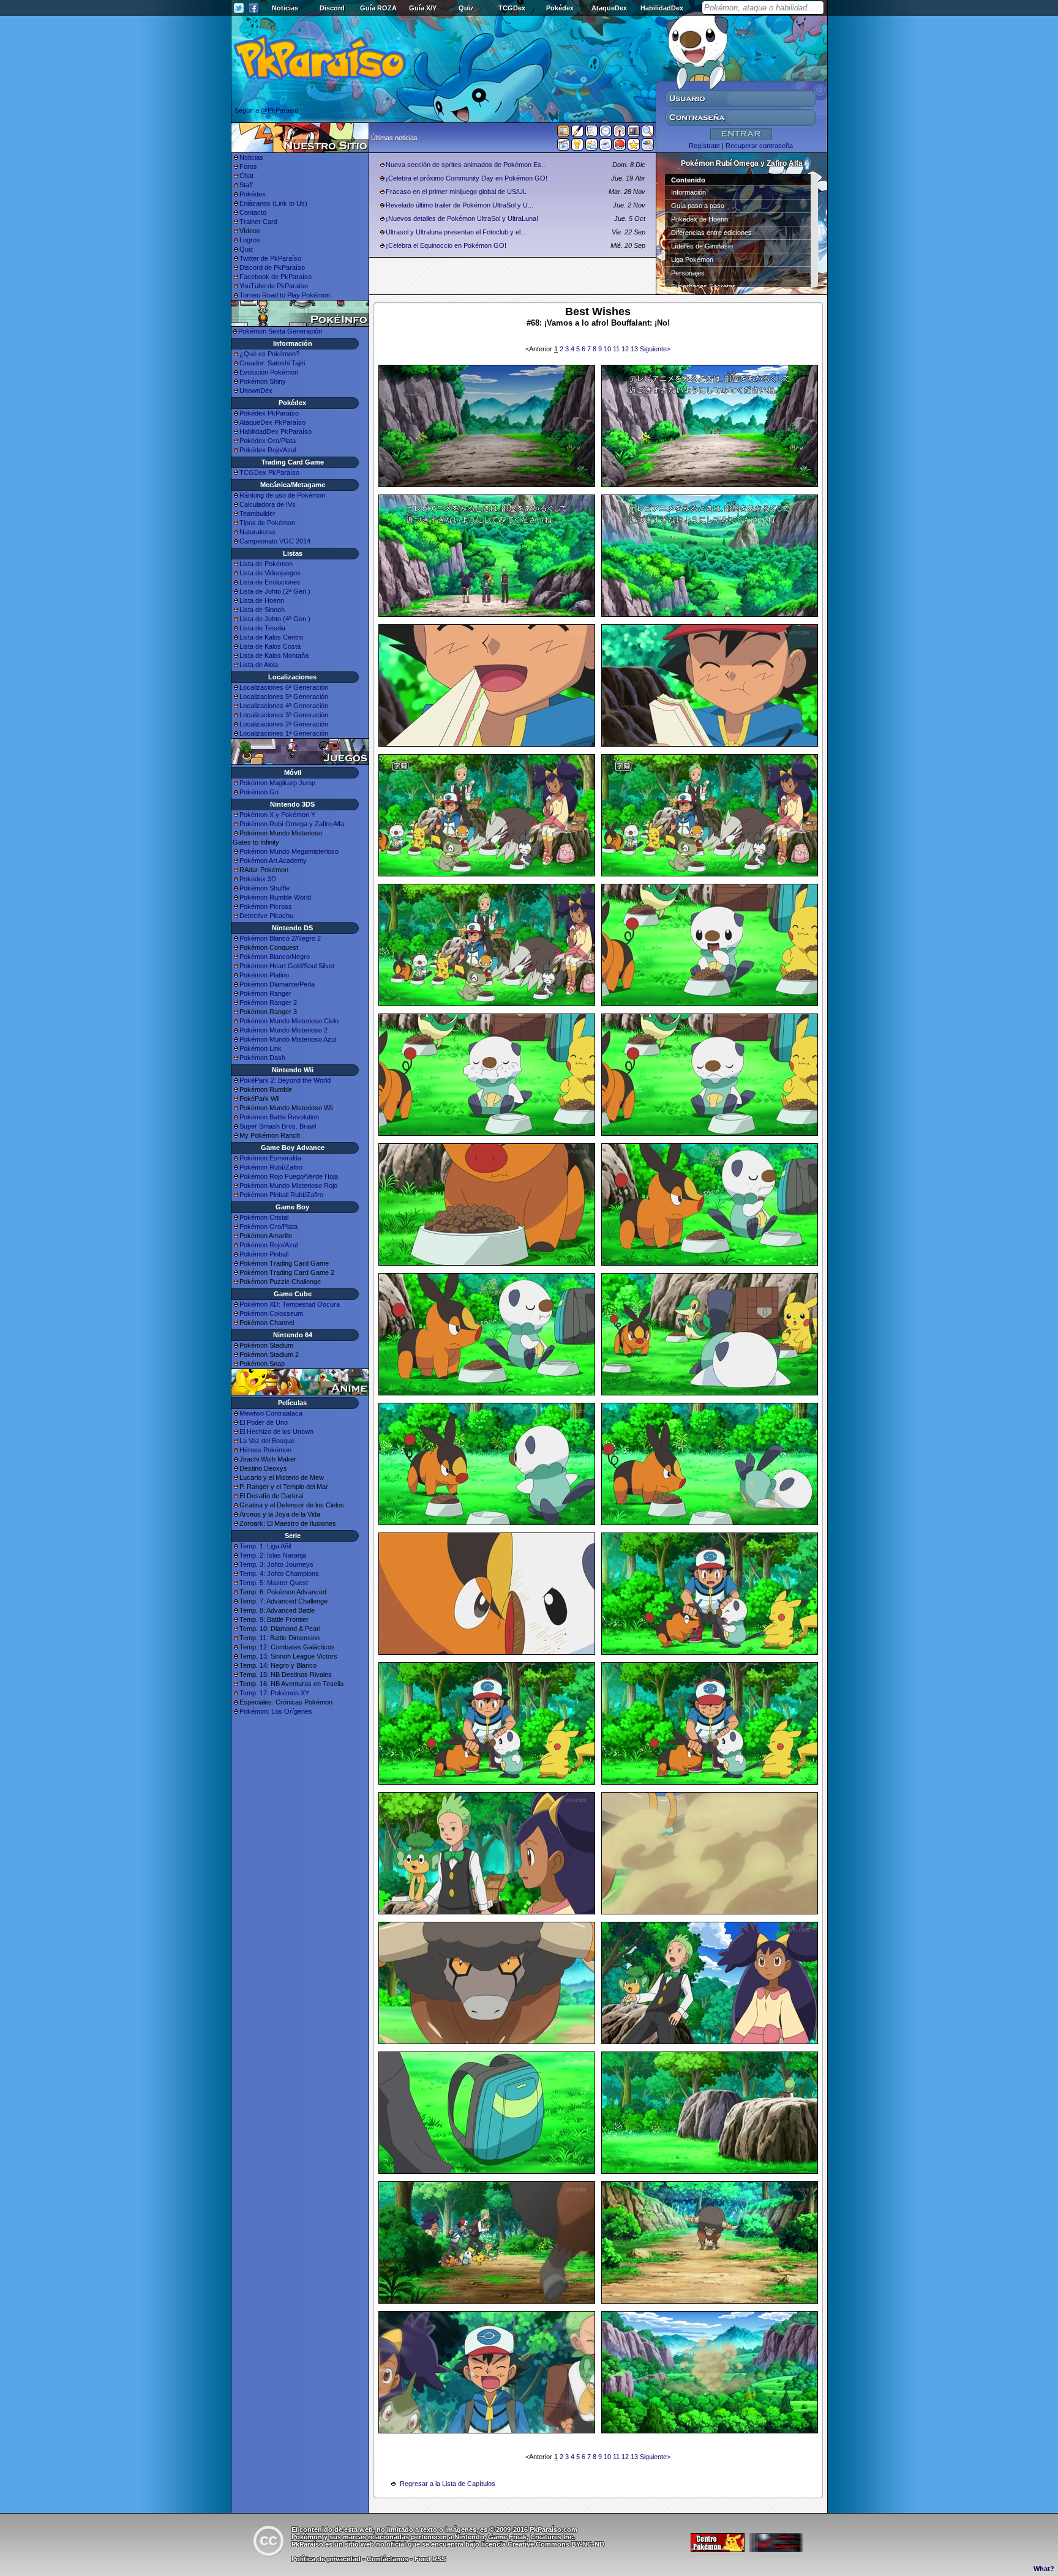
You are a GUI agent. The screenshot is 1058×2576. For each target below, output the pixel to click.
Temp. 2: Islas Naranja (273, 1555)
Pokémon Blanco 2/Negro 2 (280, 938)
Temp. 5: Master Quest (274, 1583)
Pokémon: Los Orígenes (276, 1711)
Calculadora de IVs (268, 504)
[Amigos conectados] (591, 147)
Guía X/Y (423, 8)
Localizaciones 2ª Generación (284, 724)
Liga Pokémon (692, 259)
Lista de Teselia (262, 628)
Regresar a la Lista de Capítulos (448, 2484)
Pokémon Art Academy (273, 861)
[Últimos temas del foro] (591, 133)
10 (608, 349)
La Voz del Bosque (267, 1441)
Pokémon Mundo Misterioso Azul (288, 1039)
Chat (246, 176)
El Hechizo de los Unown (276, 1432)
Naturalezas (257, 532)
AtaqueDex (609, 8)
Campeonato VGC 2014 (275, 541)
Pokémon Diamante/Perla (277, 984)
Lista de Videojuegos (270, 573)
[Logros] (634, 147)
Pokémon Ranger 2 (268, 1002)
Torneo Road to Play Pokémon (285, 295)
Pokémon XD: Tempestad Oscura (290, 1304)
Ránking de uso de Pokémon (282, 495)
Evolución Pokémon (269, 372)
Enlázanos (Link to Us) (273, 203)
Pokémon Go (259, 792)
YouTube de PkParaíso (274, 286)
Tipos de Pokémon (267, 523)
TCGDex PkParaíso (269, 472)
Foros (248, 166)
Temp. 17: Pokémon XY (274, 1693)
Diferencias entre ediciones (711, 233)
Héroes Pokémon (265, 1450)
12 (626, 349)
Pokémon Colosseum (271, 1313)
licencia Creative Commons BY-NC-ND (543, 2544)
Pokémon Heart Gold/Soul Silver (287, 966)
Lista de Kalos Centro (271, 637)
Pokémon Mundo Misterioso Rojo (288, 1185)
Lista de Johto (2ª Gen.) (275, 591)
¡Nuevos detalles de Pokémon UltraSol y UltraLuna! (462, 218)
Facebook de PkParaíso (276, 277)
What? (1044, 2569)
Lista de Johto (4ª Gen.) (275, 619)
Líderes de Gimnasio (702, 246)
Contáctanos (388, 2559)
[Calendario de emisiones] (634, 133)
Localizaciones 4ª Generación (284, 706)
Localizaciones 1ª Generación (284, 733)
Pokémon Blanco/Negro (275, 957)
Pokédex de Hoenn (700, 219)
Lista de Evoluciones (270, 582)
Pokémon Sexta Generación (280, 331)
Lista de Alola (259, 665)
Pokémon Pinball (264, 1254)
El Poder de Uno (264, 1422)
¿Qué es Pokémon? (269, 354)
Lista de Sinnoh (262, 610)
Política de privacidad (326, 2559)
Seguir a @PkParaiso (266, 110)
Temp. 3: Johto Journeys (276, 1564)
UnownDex (256, 390)
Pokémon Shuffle (264, 888)
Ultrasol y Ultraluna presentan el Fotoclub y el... (456, 232)
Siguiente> (655, 349)
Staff (246, 185)
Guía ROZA (378, 8)
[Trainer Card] (620, 147)
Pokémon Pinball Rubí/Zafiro (281, 1195)
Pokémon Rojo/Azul (268, 1245)
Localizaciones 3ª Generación (284, 715)
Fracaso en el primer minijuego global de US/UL (456, 192)
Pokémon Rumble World (275, 897)
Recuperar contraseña (759, 146)
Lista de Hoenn (262, 600)
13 (635, 349)
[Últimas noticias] (563, 132)
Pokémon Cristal (264, 1217)
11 (617, 349)
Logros (250, 240)
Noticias (285, 8)
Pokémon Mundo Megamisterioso (289, 851)
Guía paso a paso (698, 206)
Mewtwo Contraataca (271, 1413)
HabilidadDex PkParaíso (276, 431)
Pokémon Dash (262, 1058)
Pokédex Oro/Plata (268, 441)
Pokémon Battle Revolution (279, 1117)
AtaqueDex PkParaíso (272, 422)
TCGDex (512, 8)
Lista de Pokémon (266, 564)
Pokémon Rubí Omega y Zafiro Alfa (292, 824)
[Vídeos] (563, 147)
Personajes (688, 273)
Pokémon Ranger (265, 993)
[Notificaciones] (577, 147)
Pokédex (560, 8)
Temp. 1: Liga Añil (265, 1546)
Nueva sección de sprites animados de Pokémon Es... (466, 165)
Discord (332, 8)
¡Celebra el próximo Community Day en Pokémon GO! (467, 178)
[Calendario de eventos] (620, 133)
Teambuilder (257, 513)
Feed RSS (430, 2559)
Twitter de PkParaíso (270, 258)
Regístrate (704, 146)
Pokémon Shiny (263, 381)
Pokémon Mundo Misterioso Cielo (289, 1021)
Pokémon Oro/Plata (268, 1226)
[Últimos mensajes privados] (606, 147)
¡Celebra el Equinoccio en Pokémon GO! (446, 245)
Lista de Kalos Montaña (274, 655)
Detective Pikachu (266, 916)
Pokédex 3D (258, 879)
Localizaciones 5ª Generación (284, 696)
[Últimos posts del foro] (577, 135)
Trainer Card (258, 222)
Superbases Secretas (703, 286)
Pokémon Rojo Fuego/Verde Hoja (289, 1176)
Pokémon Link (261, 1048)
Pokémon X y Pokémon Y (277, 815)
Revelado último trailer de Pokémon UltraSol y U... (460, 205)
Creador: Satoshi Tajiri (272, 363)
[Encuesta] (648, 147)
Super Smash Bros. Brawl (278, 1126)
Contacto (253, 212)
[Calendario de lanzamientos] (606, 133)
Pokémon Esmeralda (270, 1158)
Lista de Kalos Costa (270, 646)
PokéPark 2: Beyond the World (285, 1080)
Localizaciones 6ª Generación (284, 687)
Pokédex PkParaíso (269, 413)
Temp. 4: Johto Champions (279, 1574)
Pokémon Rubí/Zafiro (271, 1167)
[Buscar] (648, 133)
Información (688, 192)
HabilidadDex (662, 8)
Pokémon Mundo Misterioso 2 (283, 1030)
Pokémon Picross (266, 906)
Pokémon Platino (264, 975)
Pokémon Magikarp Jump (277, 783)
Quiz (466, 8)
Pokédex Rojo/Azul (268, 450)
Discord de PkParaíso (272, 267)
